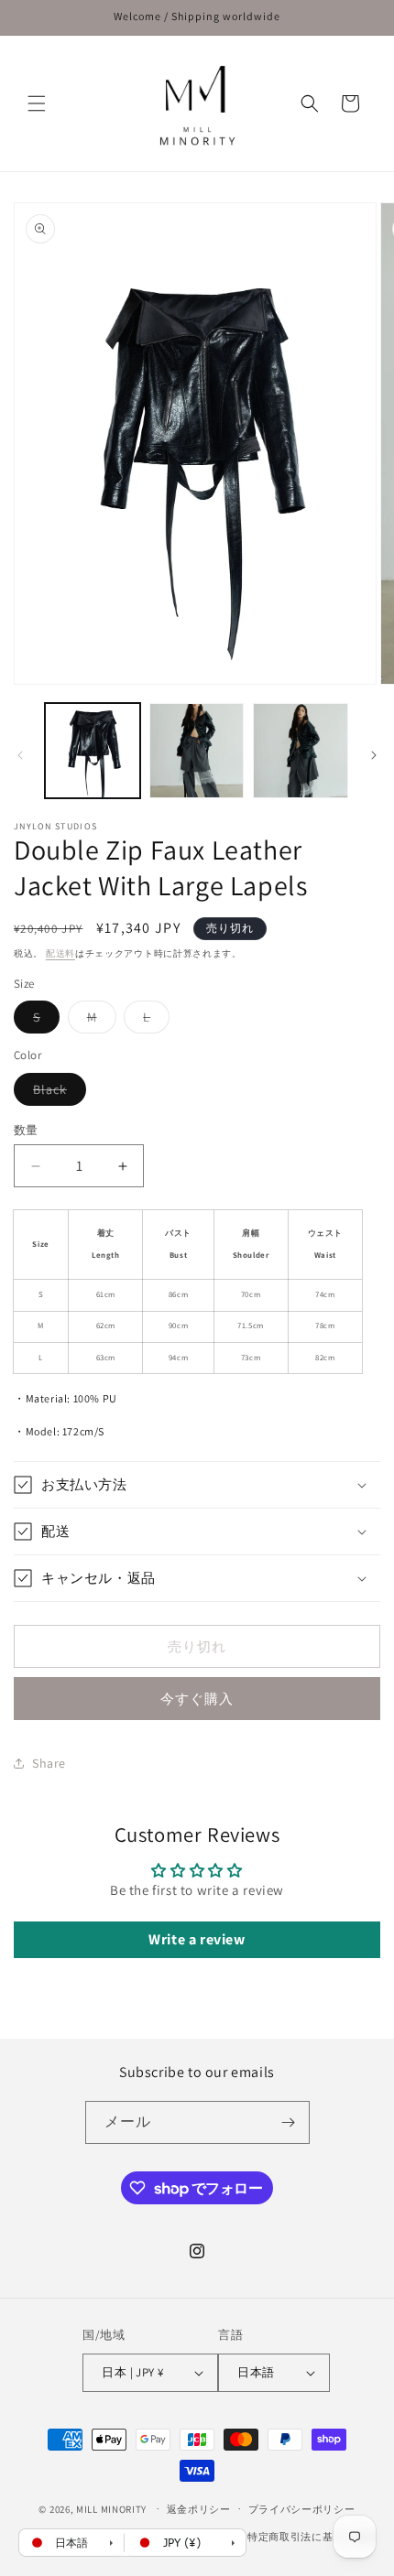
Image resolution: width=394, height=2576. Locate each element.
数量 (26, 1130)
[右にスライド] (374, 755)
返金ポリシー (199, 2509)
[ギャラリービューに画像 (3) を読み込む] (301, 751)
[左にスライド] (20, 755)
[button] (37, 103)
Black (56, 1093)
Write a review (197, 1939)
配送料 (60, 953)
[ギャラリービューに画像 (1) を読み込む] (93, 751)
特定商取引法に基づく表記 (312, 2537)
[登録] (289, 2122)
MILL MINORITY (111, 2508)
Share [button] (49, 1763)
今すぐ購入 (197, 1699)
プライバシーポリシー (302, 2509)
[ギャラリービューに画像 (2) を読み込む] (197, 751)
